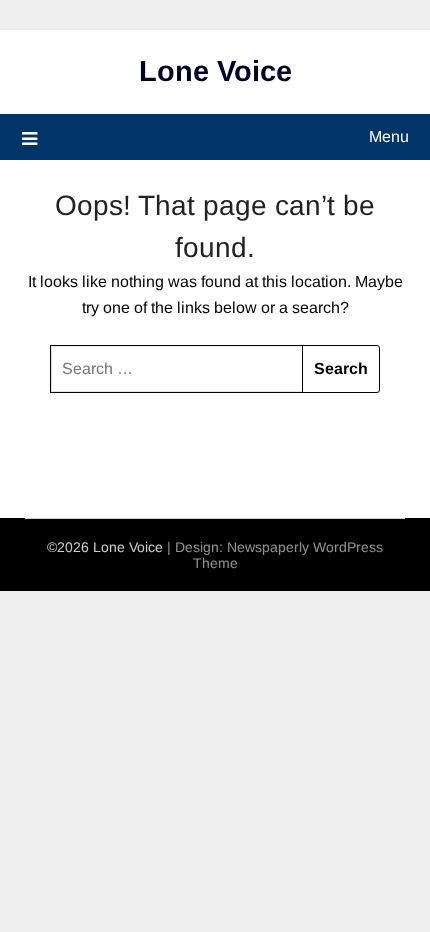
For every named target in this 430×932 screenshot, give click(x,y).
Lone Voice (215, 71)
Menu (389, 136)
